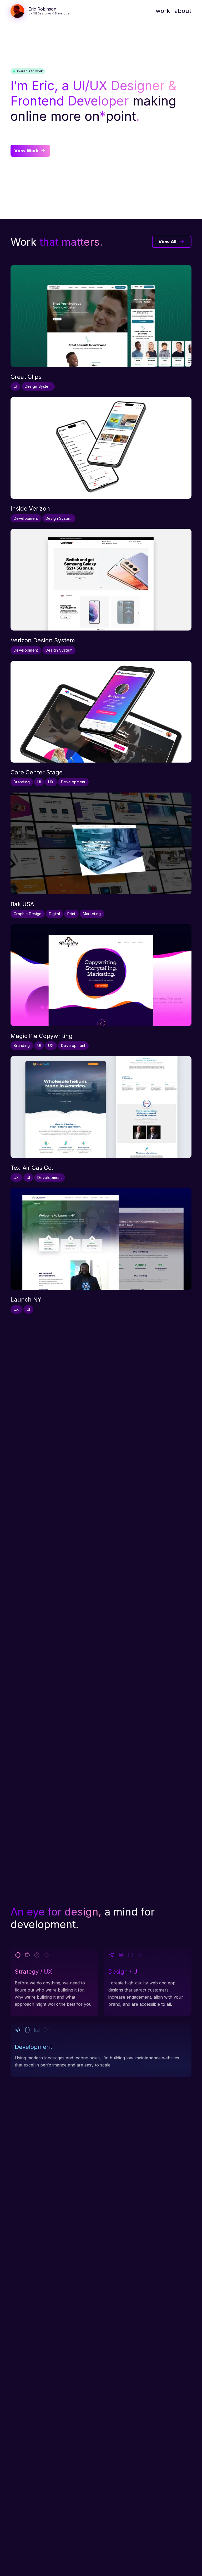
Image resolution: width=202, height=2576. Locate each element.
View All (167, 242)
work (163, 11)
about (183, 11)
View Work (26, 151)
